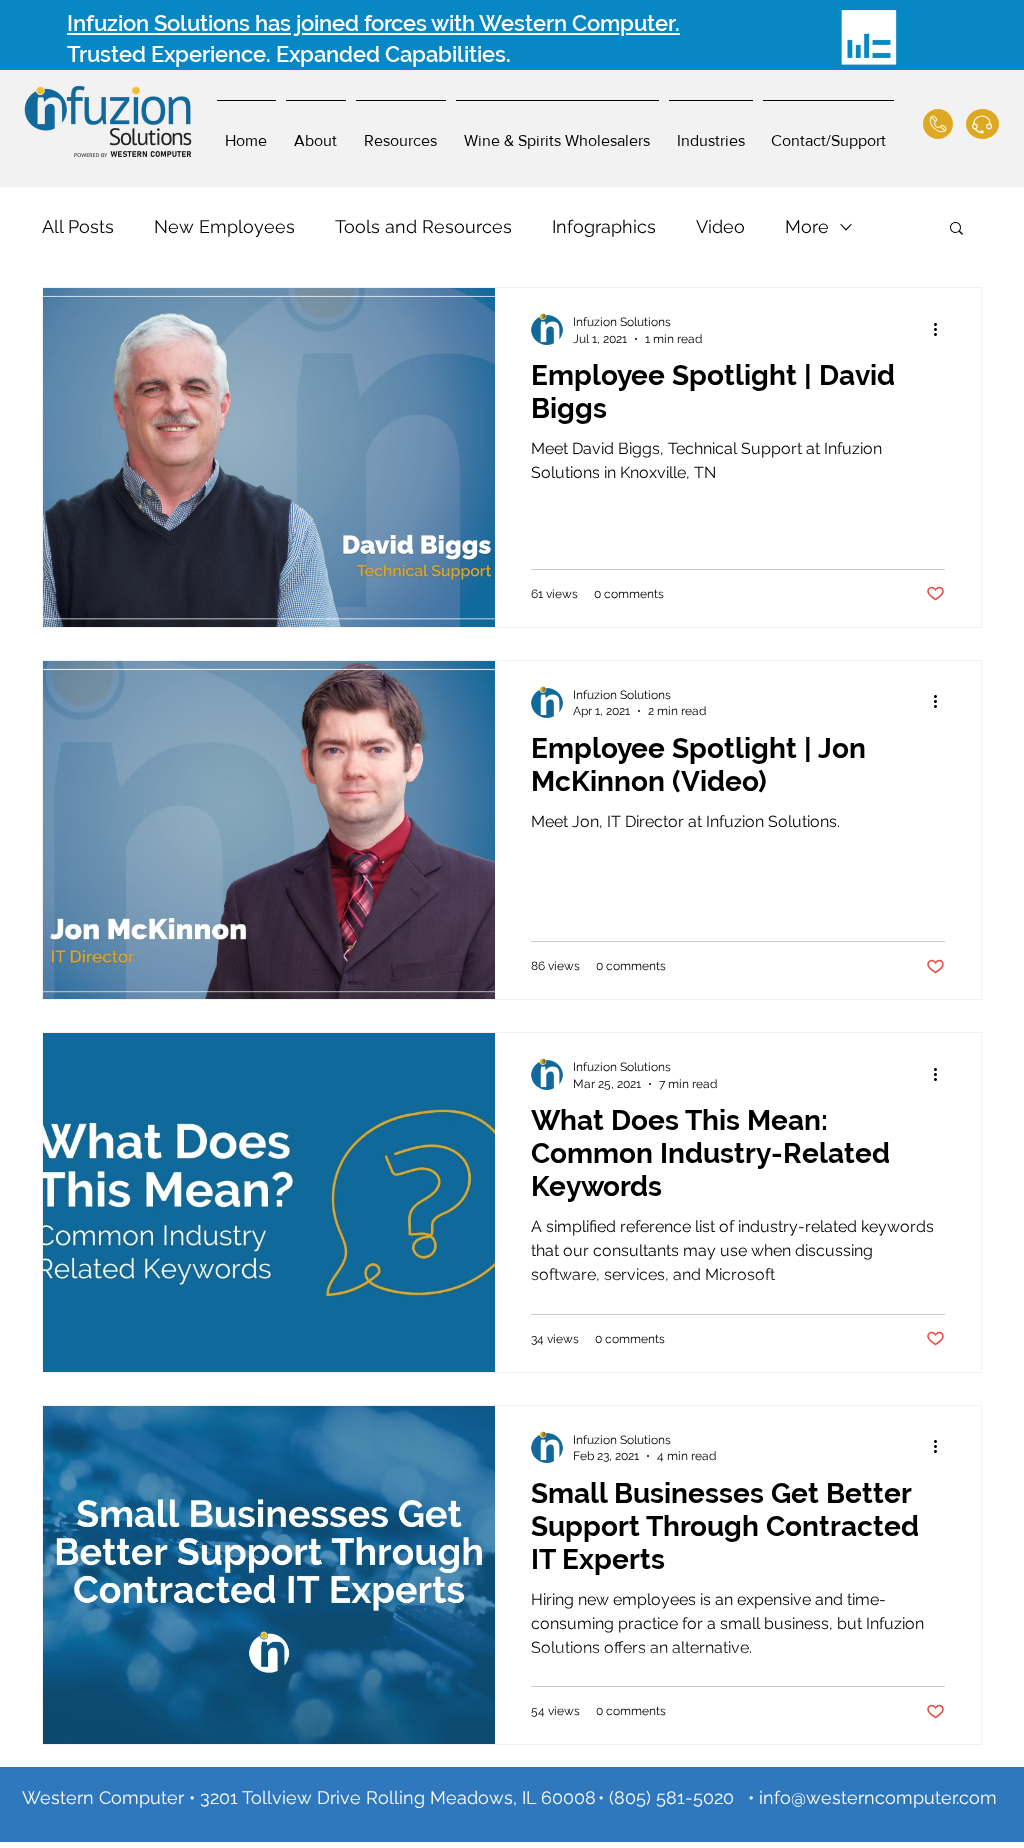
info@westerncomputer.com (878, 1797)
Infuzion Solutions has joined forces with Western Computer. (373, 23)
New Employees (224, 226)
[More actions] (942, 329)
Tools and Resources (423, 226)
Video (720, 226)
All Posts (78, 226)
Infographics (604, 226)
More (807, 226)
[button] (956, 229)
